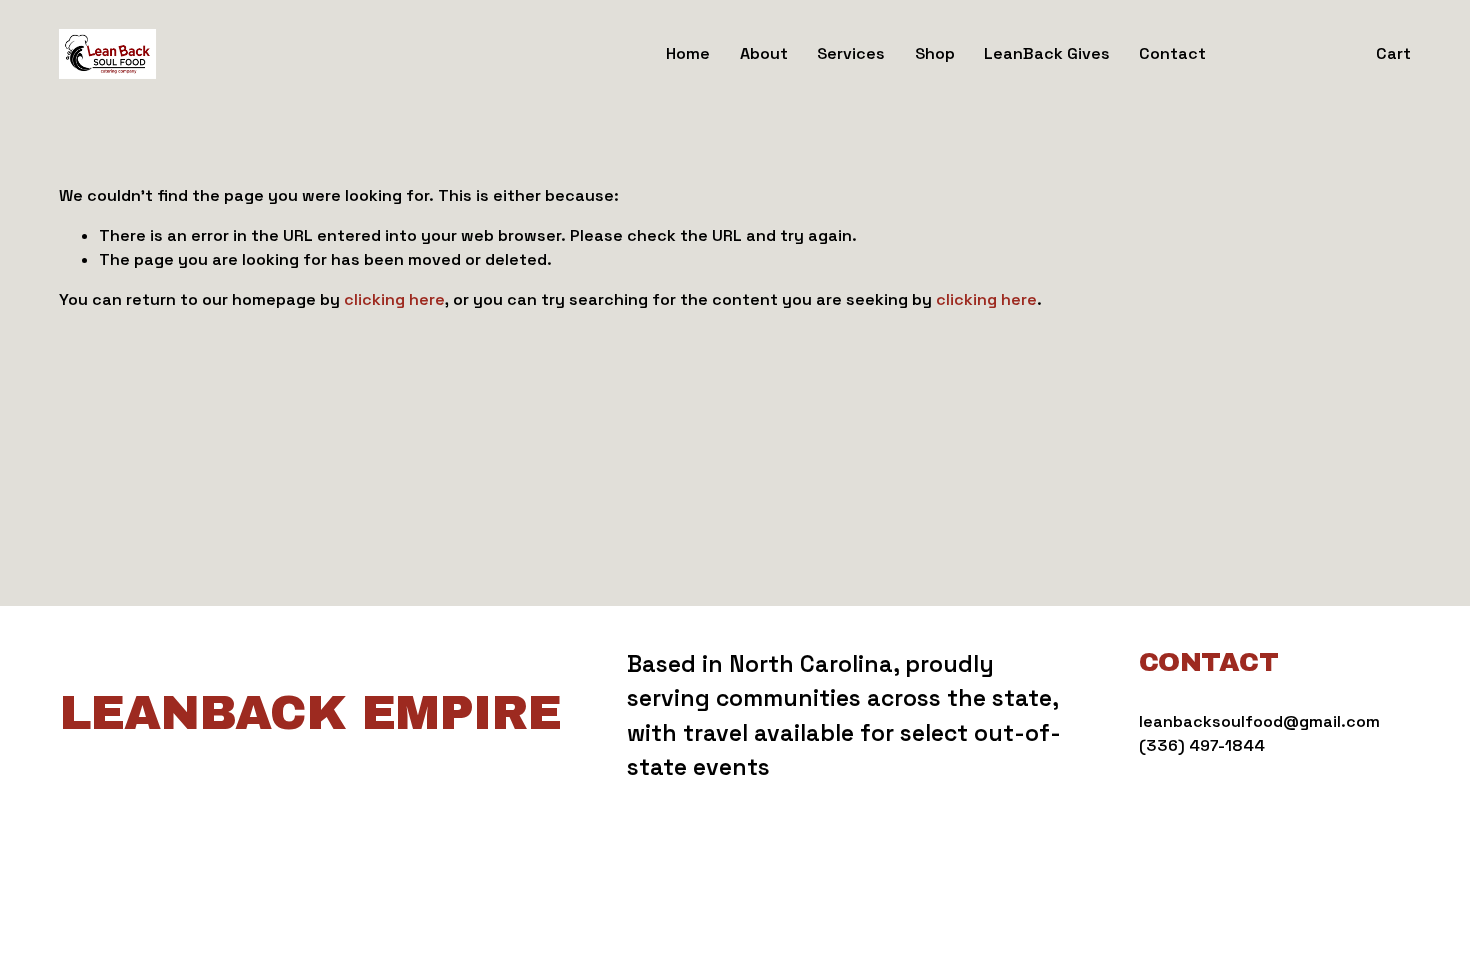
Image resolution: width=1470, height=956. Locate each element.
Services (851, 53)
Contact (1172, 53)
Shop (935, 53)
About (764, 53)
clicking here (394, 299)
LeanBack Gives (1047, 53)
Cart (1393, 53)
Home (688, 53)
